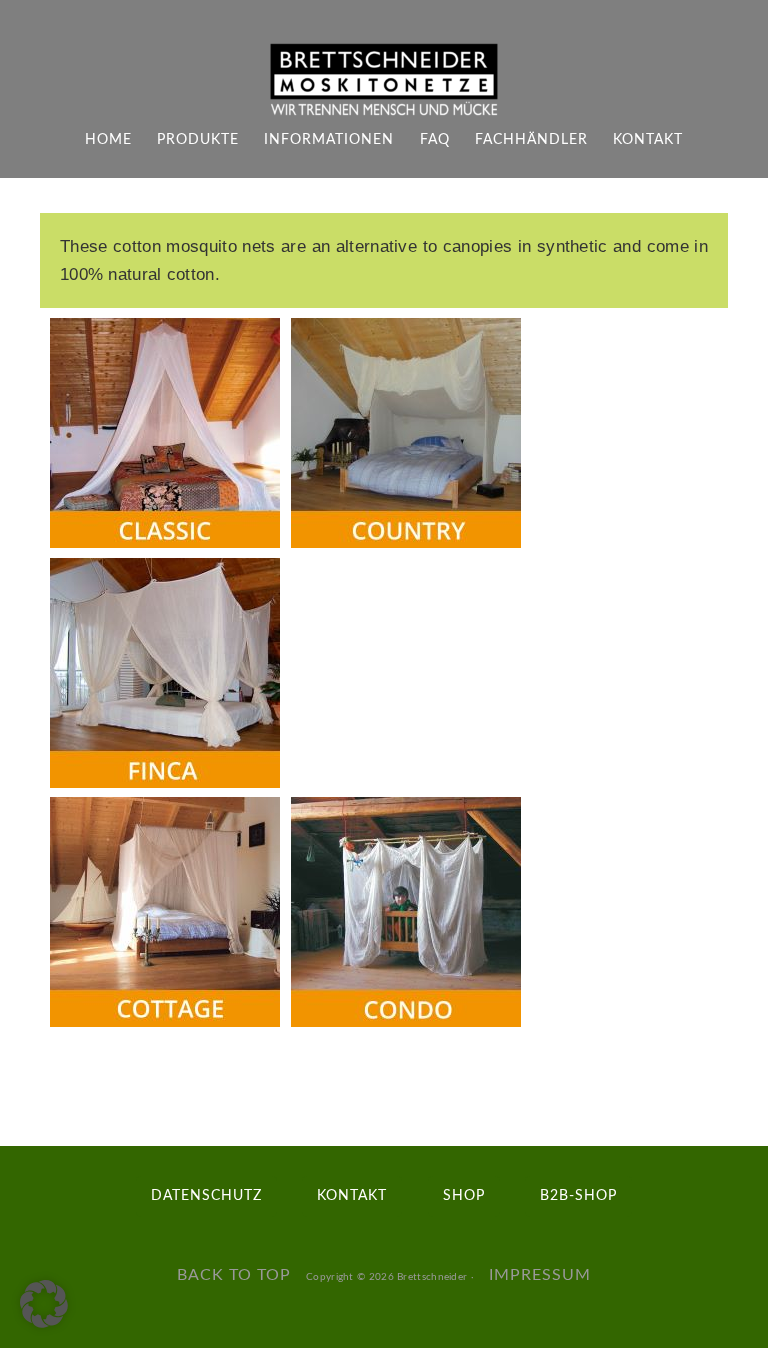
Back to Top (234, 1275)
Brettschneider (431, 1277)
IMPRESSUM (540, 1275)
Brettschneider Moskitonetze (384, 80)
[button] (44, 1304)
